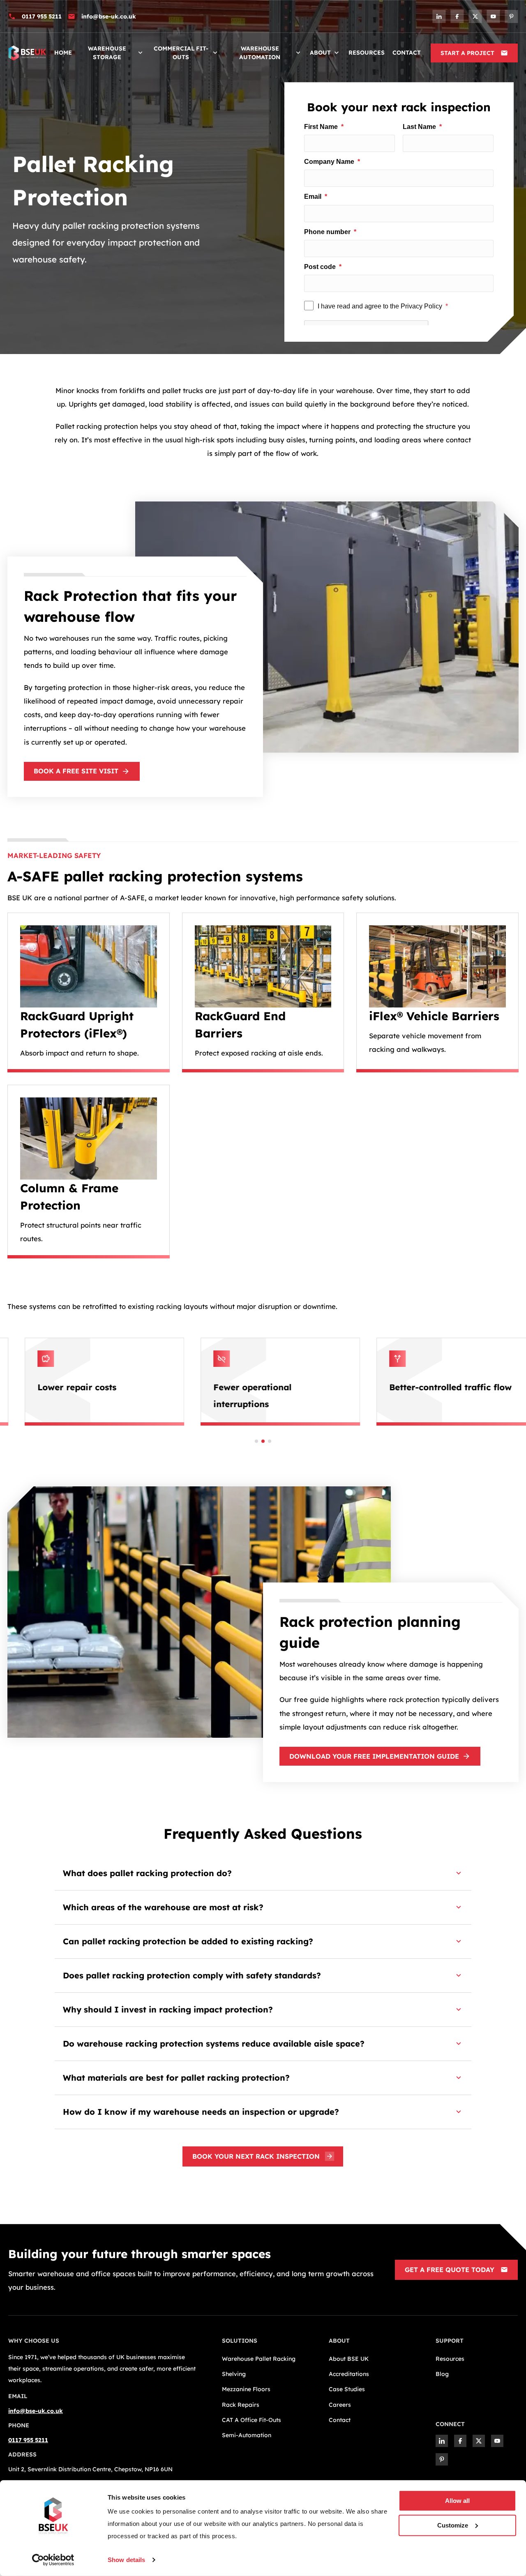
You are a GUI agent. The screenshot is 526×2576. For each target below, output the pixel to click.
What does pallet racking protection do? (147, 1873)
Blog (442, 2374)
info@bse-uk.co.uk (109, 16)
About (320, 53)
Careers (340, 2405)
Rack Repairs (241, 2405)
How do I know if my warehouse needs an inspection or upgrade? (201, 2112)
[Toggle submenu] (140, 53)
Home (63, 53)
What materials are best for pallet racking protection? (176, 2078)
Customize (453, 2525)
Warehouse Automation (260, 53)
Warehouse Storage (107, 53)
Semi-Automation (247, 2435)
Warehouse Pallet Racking (259, 2359)
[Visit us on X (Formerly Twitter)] (475, 16)
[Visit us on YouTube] (493, 16)
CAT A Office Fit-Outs (251, 2420)
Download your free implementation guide (374, 1756)
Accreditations (349, 2374)
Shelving (234, 2374)
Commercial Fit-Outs (181, 53)
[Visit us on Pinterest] (511, 16)
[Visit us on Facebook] (457, 16)
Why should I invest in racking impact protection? (168, 2009)
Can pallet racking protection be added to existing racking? (188, 1941)
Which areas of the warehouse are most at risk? (163, 1907)
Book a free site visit (76, 771)
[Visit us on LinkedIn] (439, 16)
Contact (407, 53)
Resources (367, 53)
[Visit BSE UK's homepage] (27, 52)
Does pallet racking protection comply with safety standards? (192, 1975)
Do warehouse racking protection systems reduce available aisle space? (214, 2044)
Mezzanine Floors (246, 2389)
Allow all (457, 2501)
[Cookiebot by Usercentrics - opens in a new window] (53, 2560)
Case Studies (347, 2389)
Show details (126, 2560)
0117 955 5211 (42, 16)
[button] (256, 1441)
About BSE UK (349, 2359)
